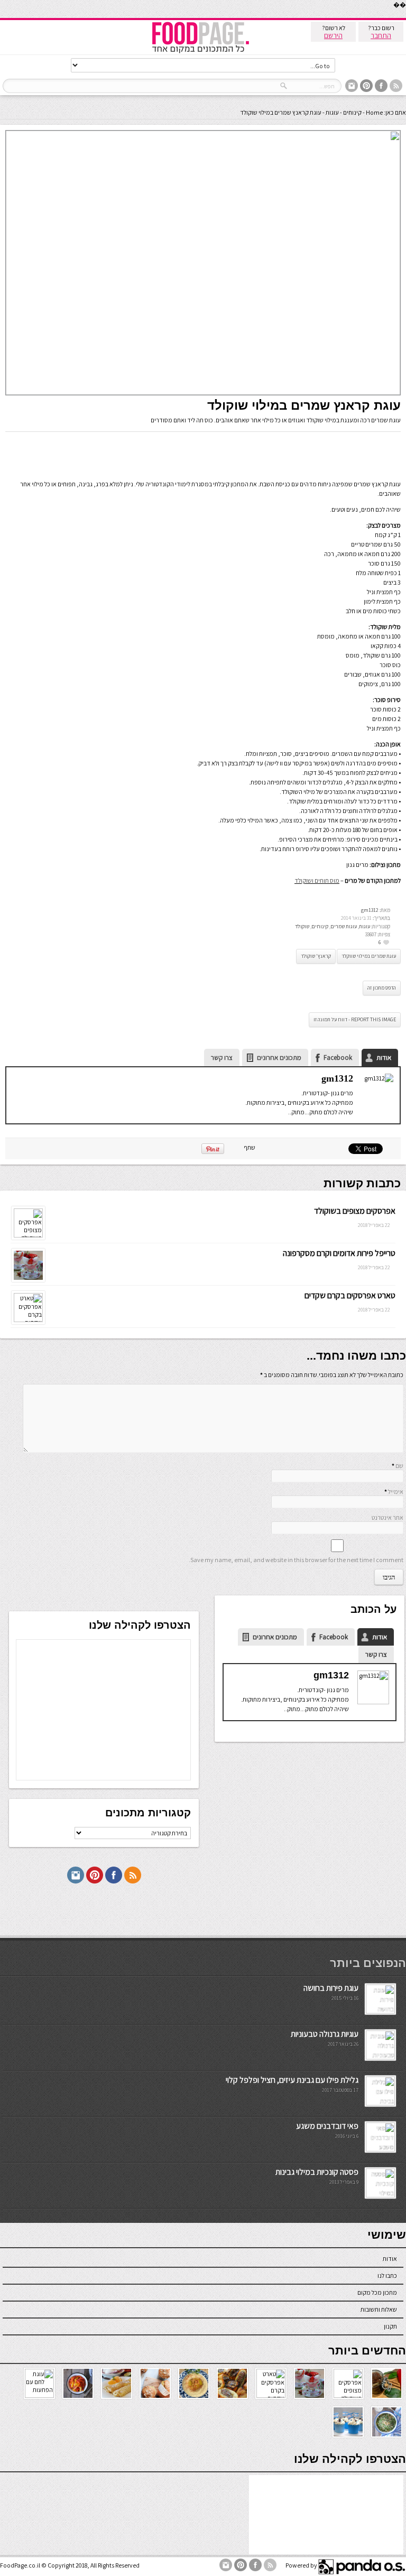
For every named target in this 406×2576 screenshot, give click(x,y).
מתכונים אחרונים (279, 1058)
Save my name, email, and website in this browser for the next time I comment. (296, 1560)
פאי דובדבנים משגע (327, 2126)
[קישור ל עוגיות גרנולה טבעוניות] (380, 2057)
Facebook (338, 1058)
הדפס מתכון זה (382, 988)
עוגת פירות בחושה (331, 1988)
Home (374, 112)
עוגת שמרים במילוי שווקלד (369, 956)
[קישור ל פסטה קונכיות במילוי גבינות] (380, 2195)
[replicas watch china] (405, 16)
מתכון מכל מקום (377, 2292)
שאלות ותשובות (379, 2309)
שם (399, 1466)
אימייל (396, 1492)
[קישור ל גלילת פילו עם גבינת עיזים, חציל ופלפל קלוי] (380, 2103)
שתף (250, 1147)
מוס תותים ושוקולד (317, 880)
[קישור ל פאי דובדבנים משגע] (380, 2149)
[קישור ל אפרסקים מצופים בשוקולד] (28, 1235)
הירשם (333, 35)
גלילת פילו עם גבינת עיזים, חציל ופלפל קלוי (292, 2080)
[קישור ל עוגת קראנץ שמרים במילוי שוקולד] (203, 393)
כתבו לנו (387, 2275)
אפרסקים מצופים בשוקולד (355, 1211)
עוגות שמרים (344, 926)
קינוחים (352, 112)
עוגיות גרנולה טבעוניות (325, 2034)
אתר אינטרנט (387, 1517)
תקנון (390, 2326)
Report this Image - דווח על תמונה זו (355, 1019)
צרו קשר (222, 1058)
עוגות (332, 112)
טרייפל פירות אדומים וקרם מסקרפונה (339, 1253)
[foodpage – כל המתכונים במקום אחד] (200, 52)
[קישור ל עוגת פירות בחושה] (380, 2011)
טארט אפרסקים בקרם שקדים (350, 1295)
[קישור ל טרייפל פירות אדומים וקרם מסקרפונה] (28, 1280)
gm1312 (370, 910)
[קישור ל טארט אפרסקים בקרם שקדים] (28, 1320)
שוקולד (302, 926)
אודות (384, 1058)
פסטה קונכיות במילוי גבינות (317, 2172)
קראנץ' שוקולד (316, 956)
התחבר (381, 35)
